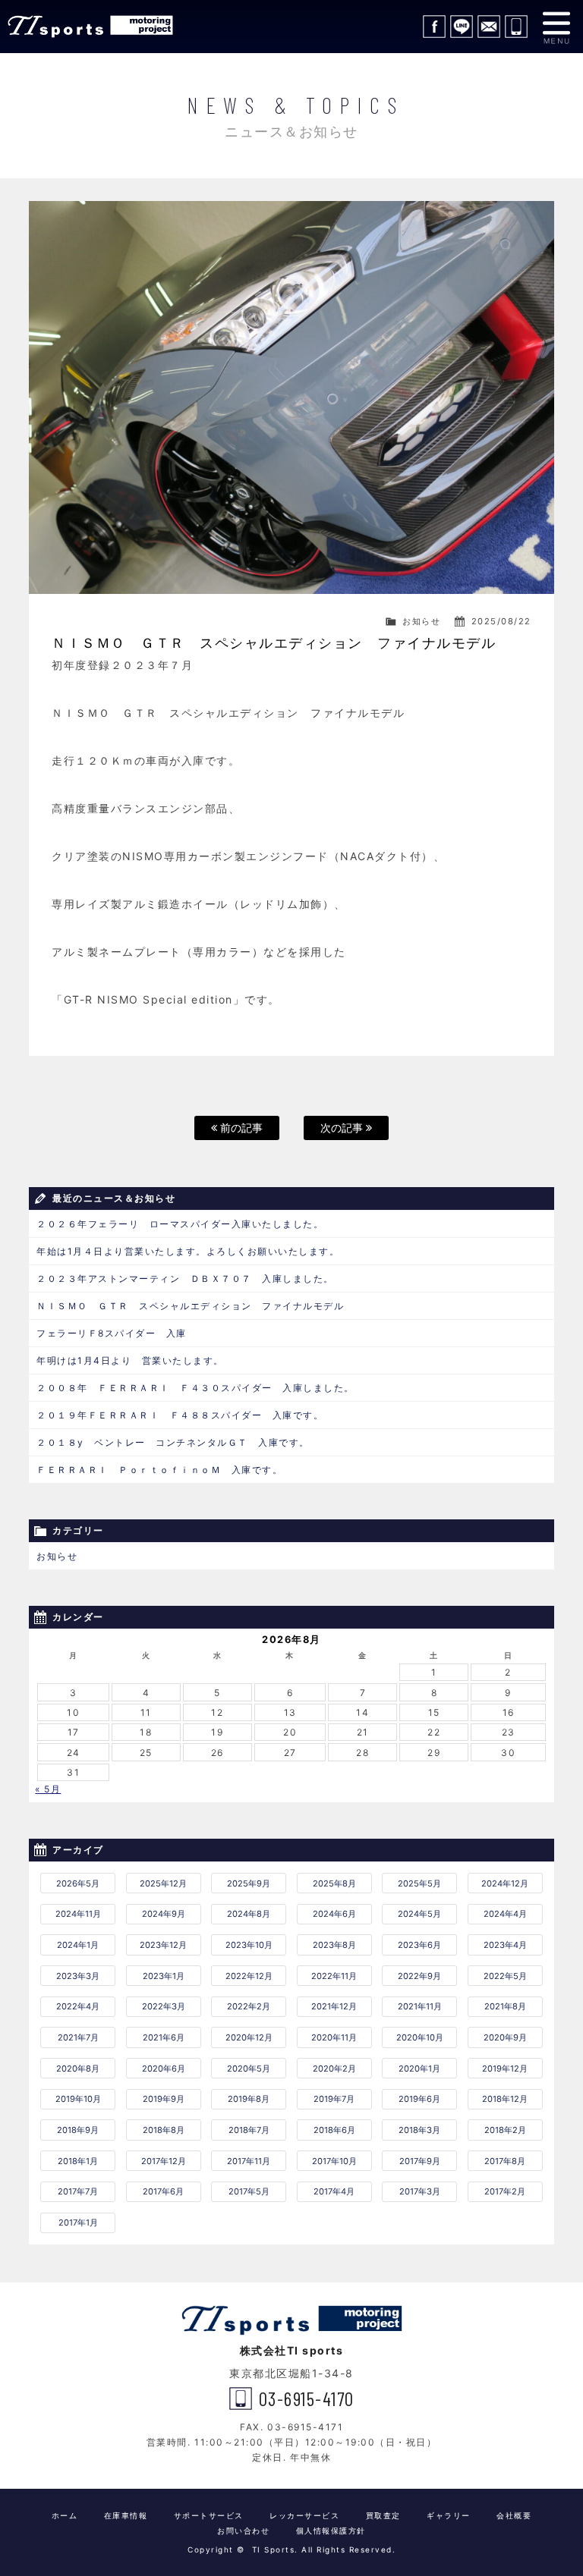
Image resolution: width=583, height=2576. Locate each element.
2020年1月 (419, 2069)
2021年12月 (334, 2006)
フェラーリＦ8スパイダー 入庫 (112, 1333)
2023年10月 (249, 1945)
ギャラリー (449, 2515)
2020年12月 (249, 2037)
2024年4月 (505, 1914)
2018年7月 (249, 2130)
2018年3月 (419, 2130)
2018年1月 (78, 2161)
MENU (556, 27)
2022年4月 (78, 2006)
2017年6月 (163, 2191)
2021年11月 (420, 2006)
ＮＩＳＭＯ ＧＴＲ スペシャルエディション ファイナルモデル (190, 1306)
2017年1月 (78, 2223)
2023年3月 (78, 1976)
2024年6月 (334, 1914)
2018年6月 (334, 2130)
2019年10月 (78, 2099)
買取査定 (383, 2515)
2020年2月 (334, 2069)
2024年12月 (505, 1883)
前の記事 (240, 1128)
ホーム (65, 2515)
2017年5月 (249, 2191)
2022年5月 (505, 1976)
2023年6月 (419, 1945)
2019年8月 (249, 2099)
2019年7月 (334, 2099)
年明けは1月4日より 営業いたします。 (130, 1360)
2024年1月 (78, 1945)
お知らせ (421, 621)
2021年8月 (505, 2006)
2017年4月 (334, 2191)
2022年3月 (164, 2006)
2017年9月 (420, 2161)
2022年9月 (419, 1976)
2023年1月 (164, 1976)
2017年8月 (505, 2161)
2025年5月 (419, 1883)
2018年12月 (505, 2099)
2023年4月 (505, 1945)
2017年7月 (78, 2191)
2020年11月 (334, 2037)
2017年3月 (420, 2191)
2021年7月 (78, 2037)
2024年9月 (164, 1914)
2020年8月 (78, 2069)
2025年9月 (249, 1883)
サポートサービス (209, 2515)
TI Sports (91, 27)
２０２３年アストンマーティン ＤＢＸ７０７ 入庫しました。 (185, 1279)
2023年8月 (334, 1945)
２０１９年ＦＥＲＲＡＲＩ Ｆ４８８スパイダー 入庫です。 (180, 1415)
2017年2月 (505, 2191)
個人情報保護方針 (331, 2530)
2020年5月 (249, 2069)
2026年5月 (78, 1883)
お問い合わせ (489, 27)
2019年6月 (419, 2099)
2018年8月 (164, 2130)
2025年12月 (163, 1883)
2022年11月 (334, 1976)
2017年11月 (249, 2161)
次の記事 (343, 1128)
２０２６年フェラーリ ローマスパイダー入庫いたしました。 (180, 1224)
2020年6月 (164, 2069)
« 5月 (48, 1789)
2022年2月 (249, 2006)
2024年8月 (249, 1914)
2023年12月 (163, 1945)
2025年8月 (334, 1883)
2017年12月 (164, 2161)
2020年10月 (420, 2037)
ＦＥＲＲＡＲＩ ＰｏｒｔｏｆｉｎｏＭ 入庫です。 (159, 1470)
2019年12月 (505, 2069)
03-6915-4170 (516, 27)
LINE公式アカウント (462, 27)
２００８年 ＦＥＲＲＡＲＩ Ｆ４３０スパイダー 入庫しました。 (195, 1388)
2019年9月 (164, 2099)
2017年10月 (334, 2161)
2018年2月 (505, 2130)
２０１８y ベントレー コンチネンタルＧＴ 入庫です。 (173, 1442)
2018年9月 (78, 2130)
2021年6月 (164, 2037)
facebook (434, 27)
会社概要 (514, 2515)
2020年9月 (505, 2037)
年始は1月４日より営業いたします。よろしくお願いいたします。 (188, 1251)
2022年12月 (249, 1976)
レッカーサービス (304, 2515)
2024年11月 (78, 1914)
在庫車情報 (126, 2515)
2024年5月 (419, 1914)
